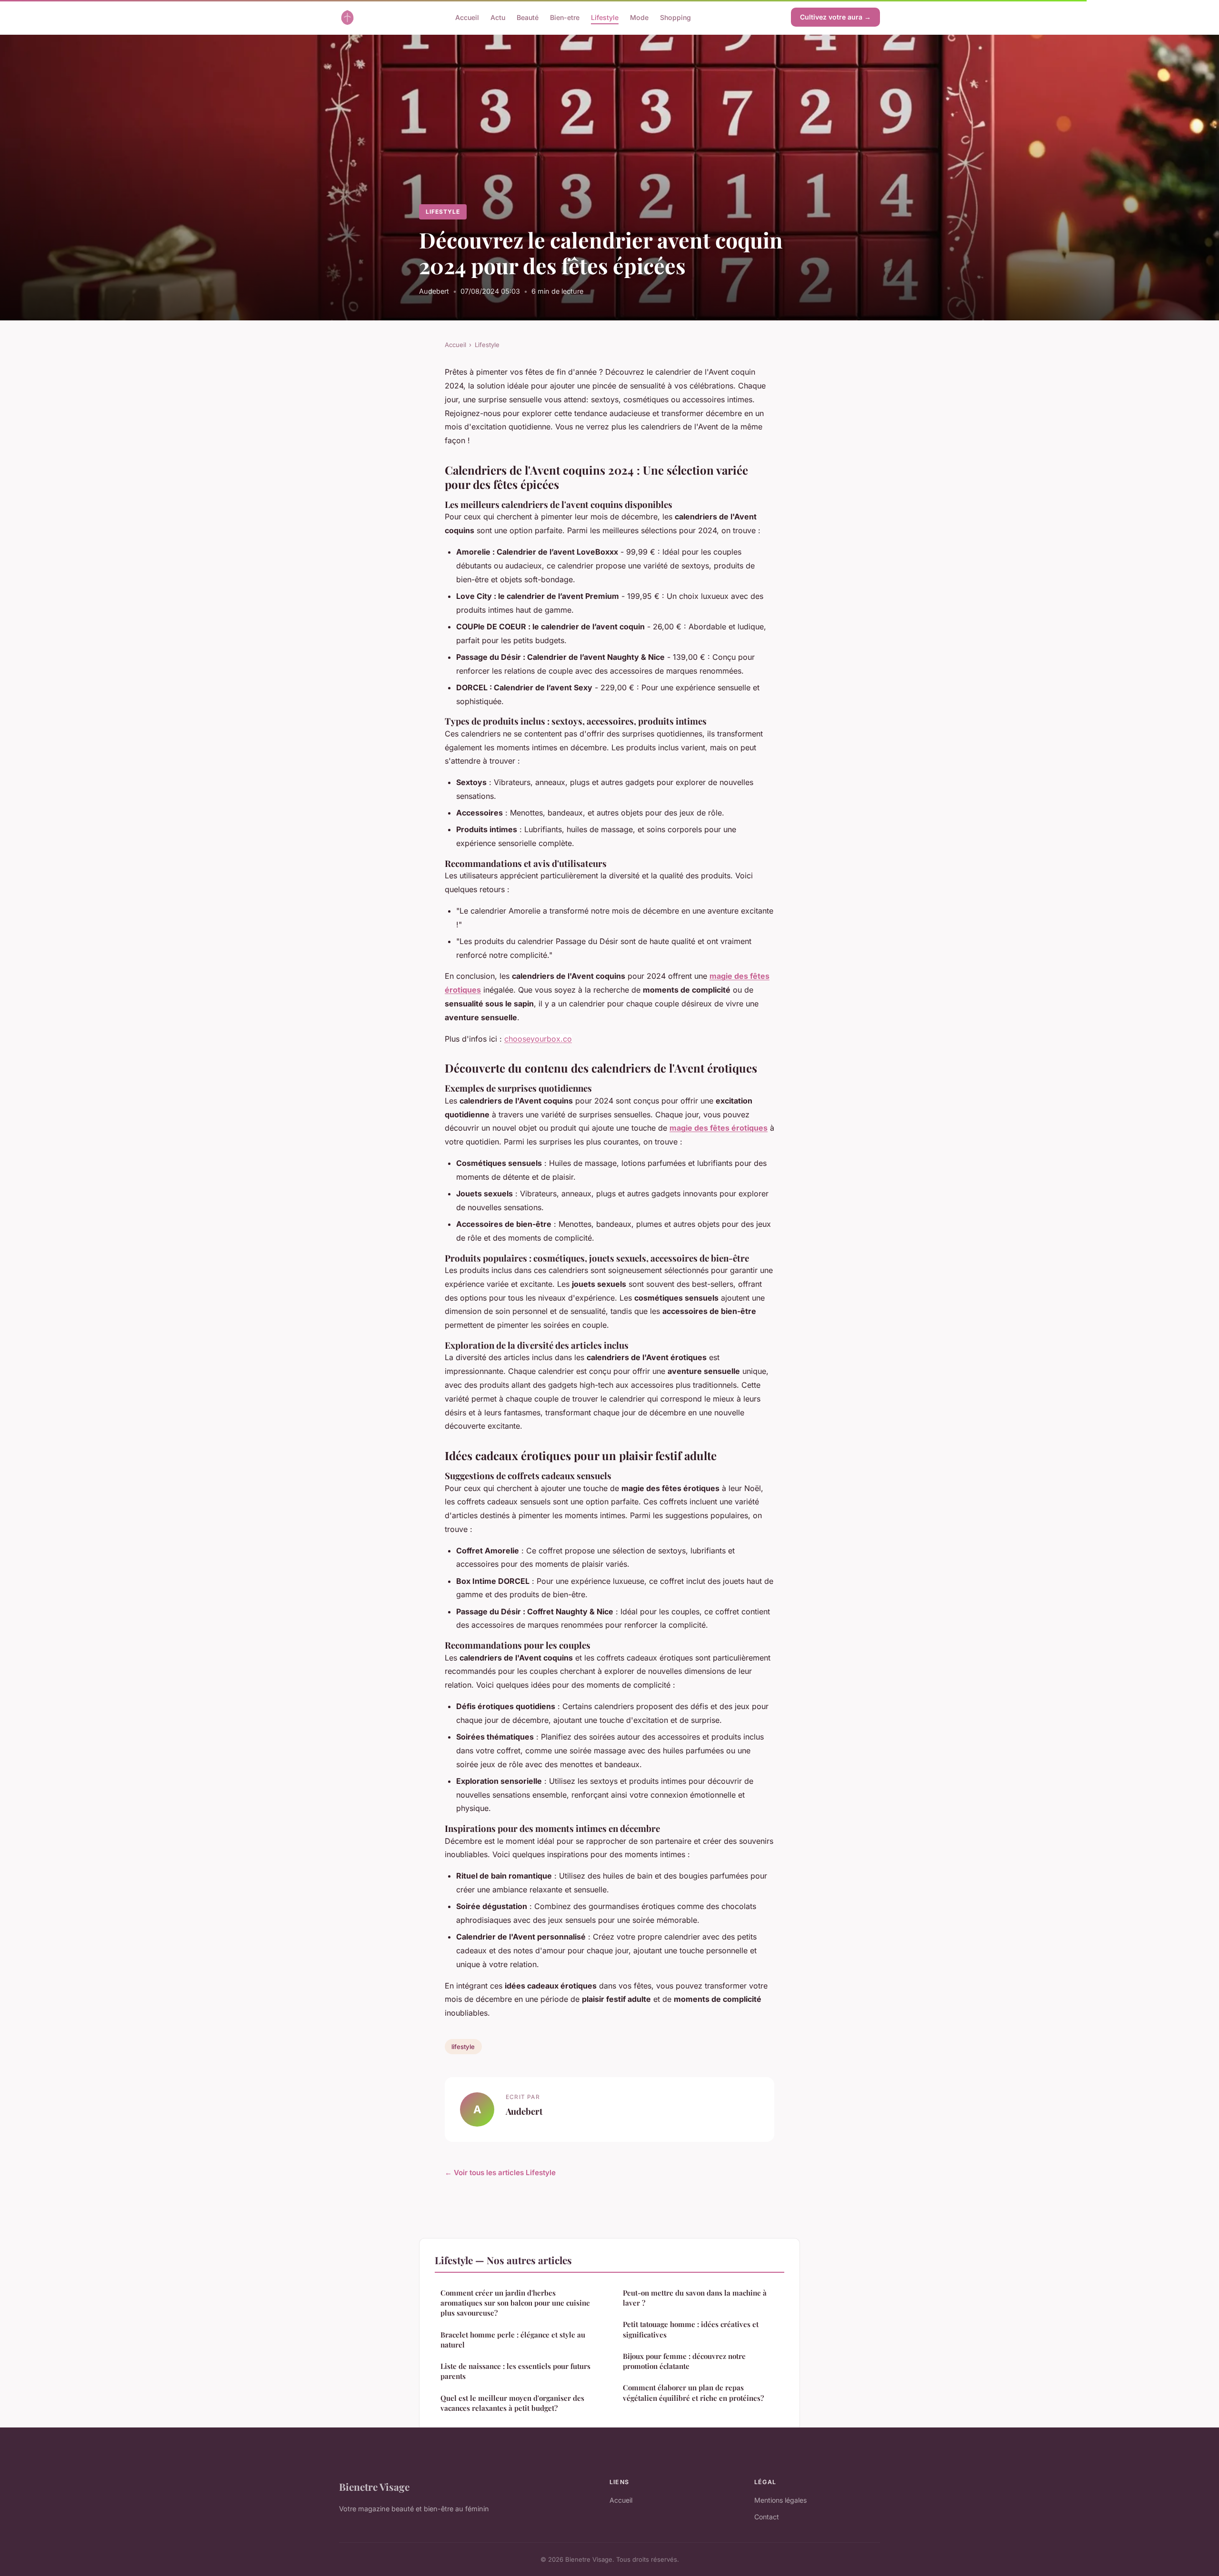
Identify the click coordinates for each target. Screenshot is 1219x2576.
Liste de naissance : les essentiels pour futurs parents (515, 2371)
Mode (639, 17)
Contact (767, 2517)
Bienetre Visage (374, 2486)
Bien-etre (565, 17)
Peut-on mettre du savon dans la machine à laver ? (695, 2298)
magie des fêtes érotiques (719, 1128)
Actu (498, 17)
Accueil (467, 17)
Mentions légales (780, 2500)
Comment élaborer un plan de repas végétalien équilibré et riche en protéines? (693, 2392)
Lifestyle (605, 17)
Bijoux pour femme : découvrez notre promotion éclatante (684, 2361)
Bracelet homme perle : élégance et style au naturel (513, 2340)
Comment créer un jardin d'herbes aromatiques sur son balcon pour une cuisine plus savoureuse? (515, 2303)
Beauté (528, 17)
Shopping (675, 17)
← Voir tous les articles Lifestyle (500, 2173)
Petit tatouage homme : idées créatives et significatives (691, 2329)
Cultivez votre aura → (835, 17)
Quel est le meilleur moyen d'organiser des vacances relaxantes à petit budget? (512, 2403)
